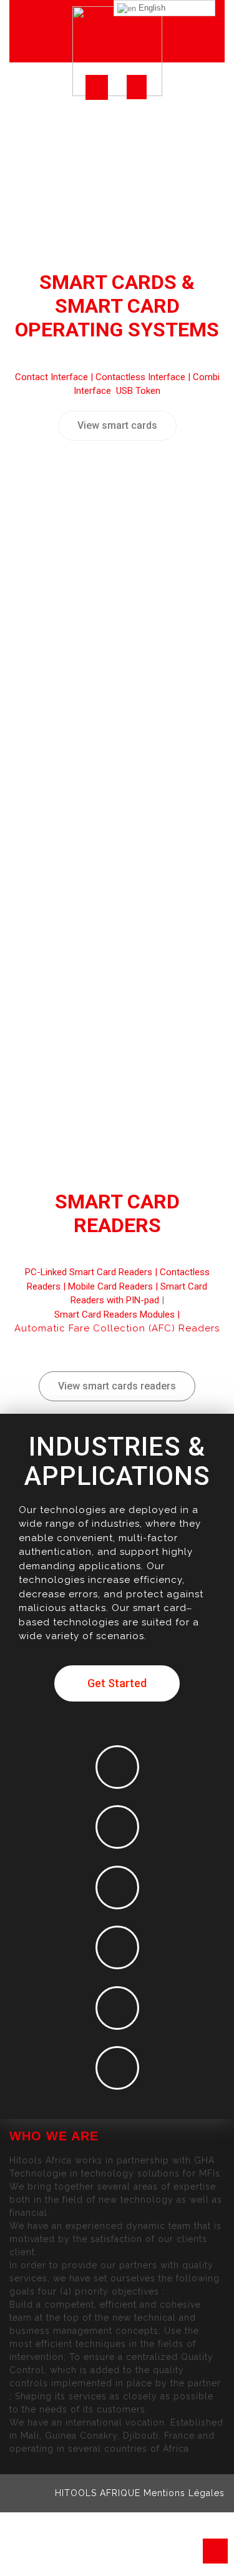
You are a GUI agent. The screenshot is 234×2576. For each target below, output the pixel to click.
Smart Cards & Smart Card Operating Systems (117, 306)
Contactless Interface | (144, 377)
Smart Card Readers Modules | (117, 1315)
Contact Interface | (55, 377)
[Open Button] (97, 87)
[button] (117, 426)
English (151, 8)
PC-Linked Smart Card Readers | (92, 1272)
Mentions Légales (184, 2493)
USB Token (138, 391)
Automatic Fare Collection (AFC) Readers (117, 1328)
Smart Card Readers (117, 1213)
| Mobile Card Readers (107, 1286)
